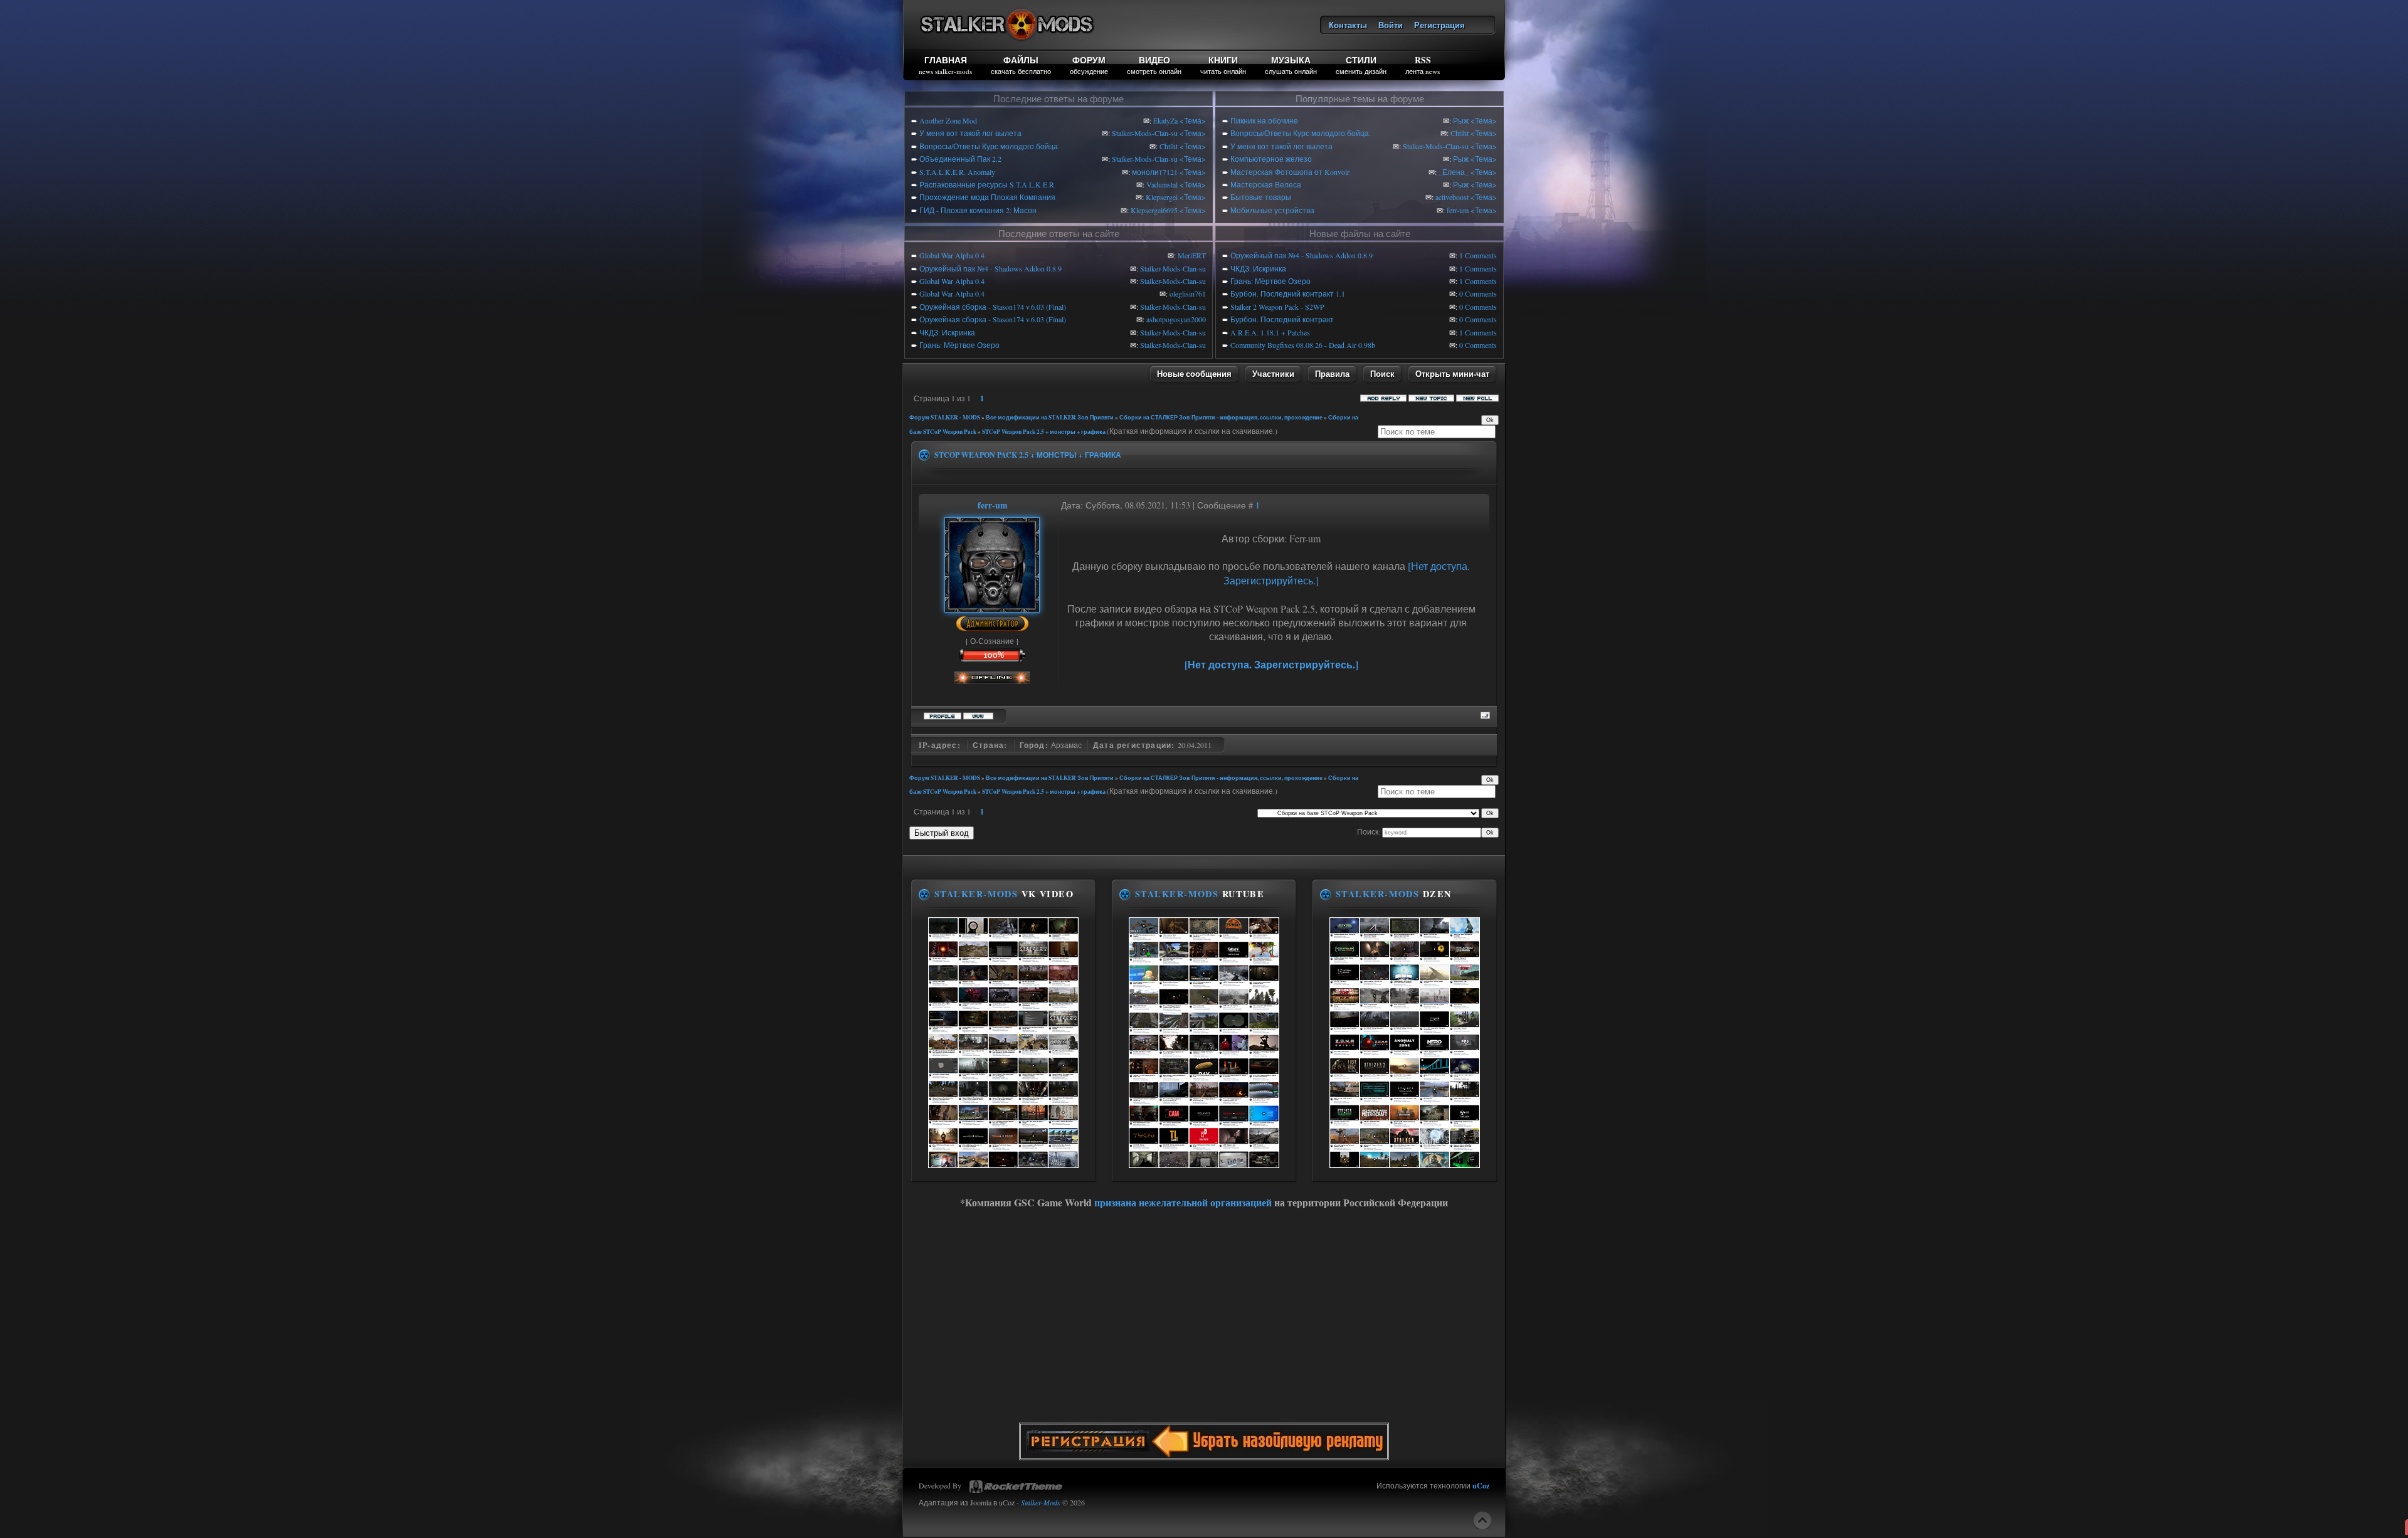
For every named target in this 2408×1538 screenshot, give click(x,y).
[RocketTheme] (1016, 1487)
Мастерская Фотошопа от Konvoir (1290, 172)
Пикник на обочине (1264, 120)
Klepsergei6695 (1154, 210)
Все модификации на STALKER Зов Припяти (1050, 417)
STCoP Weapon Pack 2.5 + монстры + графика (1044, 432)
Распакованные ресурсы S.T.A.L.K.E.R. (988, 184)
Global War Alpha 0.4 (952, 255)
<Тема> (1193, 120)
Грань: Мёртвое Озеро (959, 345)
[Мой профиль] (992, 606)
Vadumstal (1162, 184)
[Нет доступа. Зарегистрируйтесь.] (1271, 664)
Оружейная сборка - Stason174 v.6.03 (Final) (993, 307)
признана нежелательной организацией (1183, 1202)
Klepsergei (1162, 197)
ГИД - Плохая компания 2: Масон (978, 210)
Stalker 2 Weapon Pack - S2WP (1277, 307)
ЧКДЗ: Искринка (947, 332)
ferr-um (1458, 210)
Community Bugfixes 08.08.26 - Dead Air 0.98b (1303, 345)
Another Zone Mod (948, 120)
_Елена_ (1454, 172)
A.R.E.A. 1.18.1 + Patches (1270, 332)
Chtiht (1169, 146)
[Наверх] (1482, 1520)
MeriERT (1192, 255)
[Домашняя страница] (978, 714)
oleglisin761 (1188, 293)
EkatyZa (1165, 120)
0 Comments (1478, 293)
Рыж (1461, 120)
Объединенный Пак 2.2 (960, 159)
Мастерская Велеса (1266, 184)
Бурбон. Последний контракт (1282, 319)
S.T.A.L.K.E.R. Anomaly (957, 172)
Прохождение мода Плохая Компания (987, 197)
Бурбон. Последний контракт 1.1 (1288, 293)
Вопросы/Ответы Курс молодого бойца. (990, 146)
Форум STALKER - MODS (945, 417)
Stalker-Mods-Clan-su (1145, 133)
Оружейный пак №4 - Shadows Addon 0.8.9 (990, 268)
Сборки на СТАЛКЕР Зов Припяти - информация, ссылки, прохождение (1221, 417)
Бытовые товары (1261, 197)
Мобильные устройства (1272, 210)
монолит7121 (1155, 172)
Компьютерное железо (1271, 159)
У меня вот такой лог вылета (970, 133)
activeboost (1452, 197)
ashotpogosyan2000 (1176, 319)
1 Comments (1478, 255)
